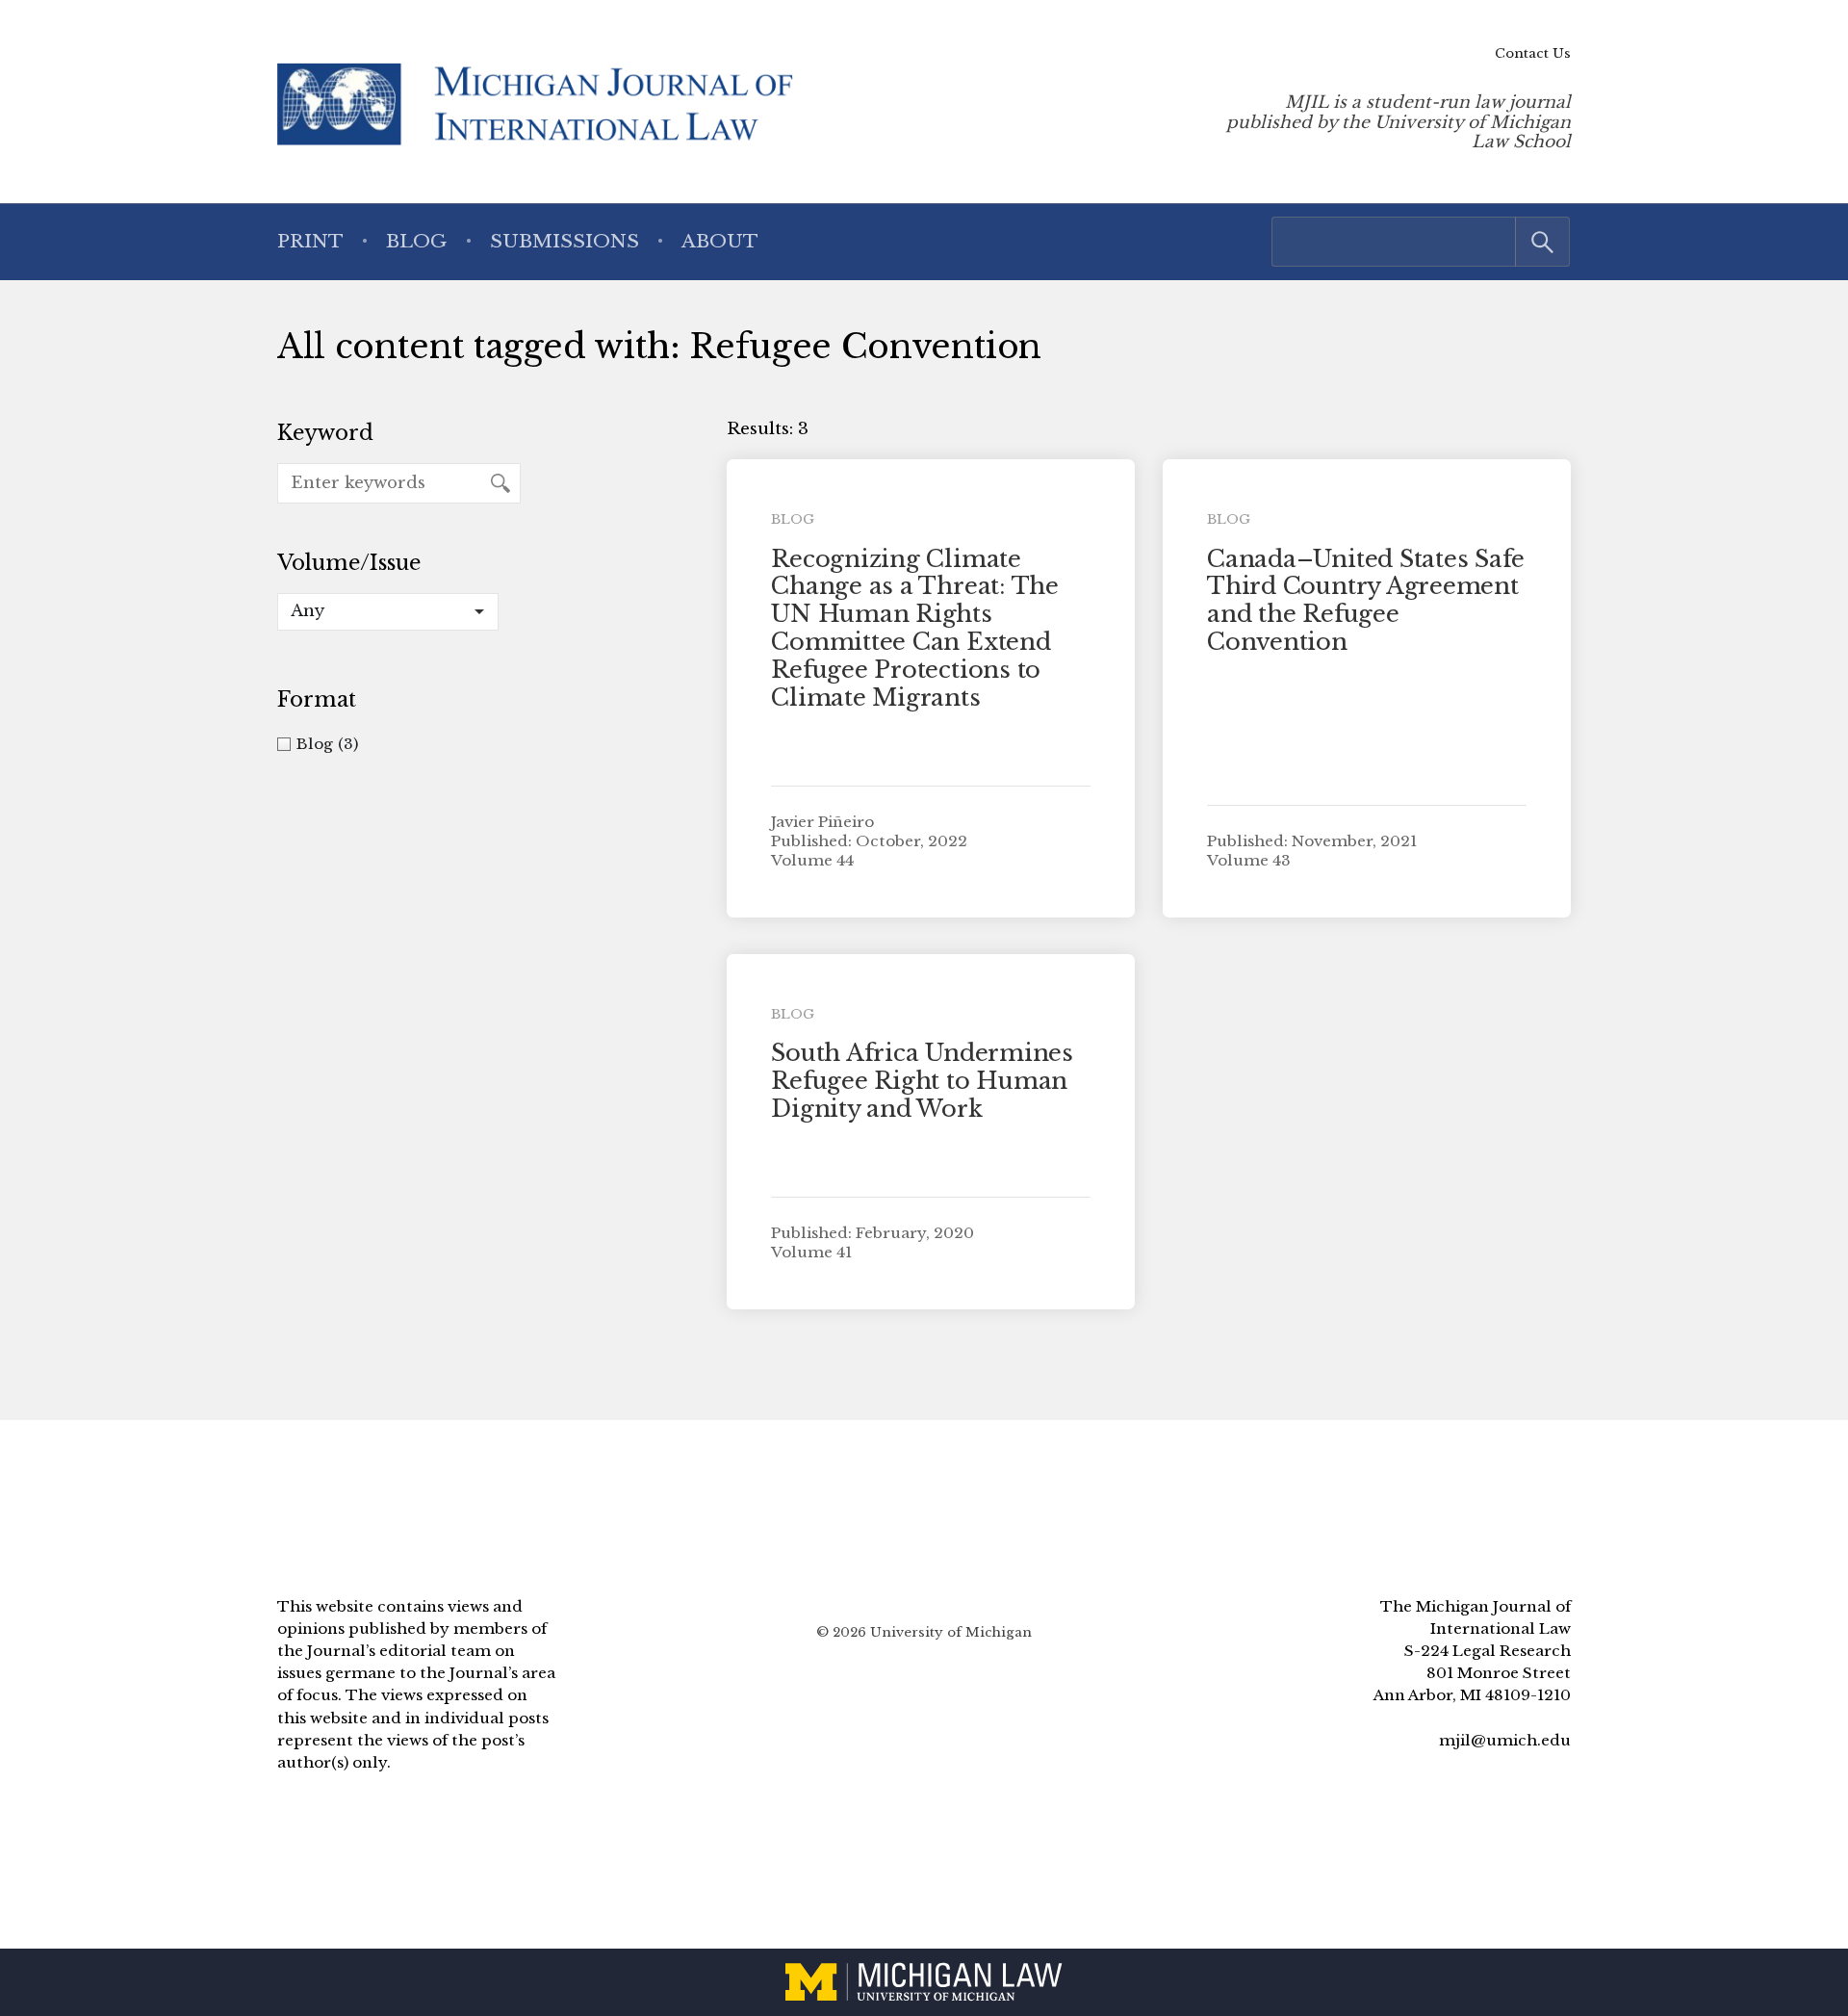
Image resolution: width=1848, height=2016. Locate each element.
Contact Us (1533, 53)
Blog (416, 241)
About (720, 241)
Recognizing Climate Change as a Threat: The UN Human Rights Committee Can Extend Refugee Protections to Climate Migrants (914, 628)
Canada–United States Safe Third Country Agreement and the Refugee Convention (1366, 600)
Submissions (565, 241)
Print (310, 241)
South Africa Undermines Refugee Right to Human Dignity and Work (922, 1081)
